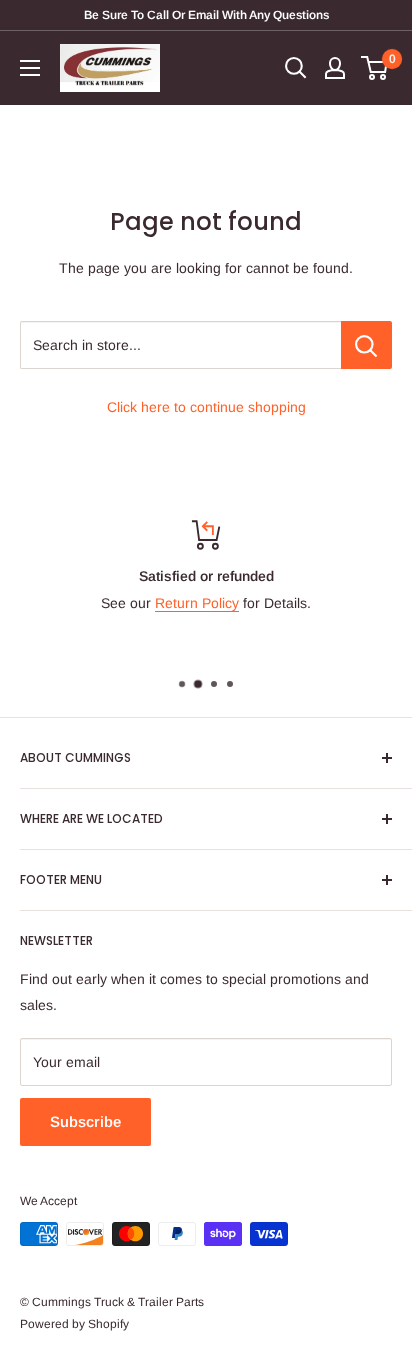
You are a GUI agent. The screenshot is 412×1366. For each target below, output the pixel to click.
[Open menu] (30, 68)
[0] (375, 68)
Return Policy (197, 603)
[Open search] (296, 68)
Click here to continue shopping (206, 407)
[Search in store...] (366, 345)
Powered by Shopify (74, 1324)
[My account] (335, 68)
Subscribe (85, 1121)
